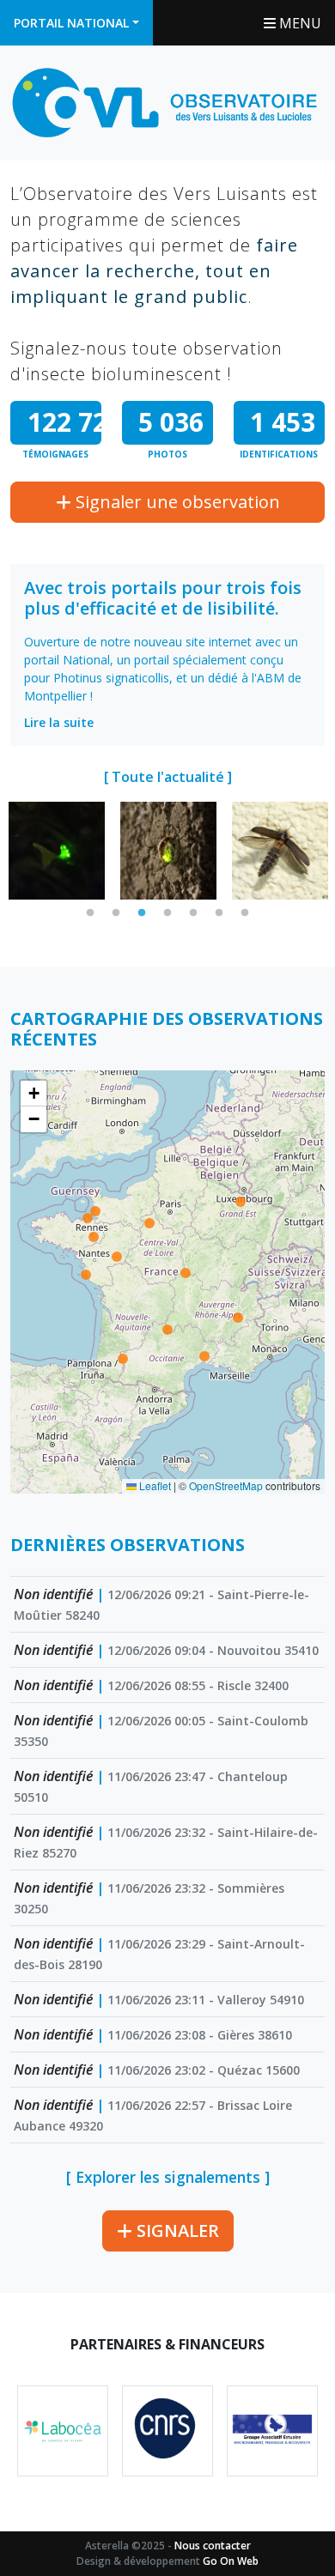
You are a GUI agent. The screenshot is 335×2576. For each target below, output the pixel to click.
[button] (33, 1094)
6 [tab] (219, 913)
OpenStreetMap (226, 1485)
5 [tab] (193, 913)
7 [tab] (245, 913)
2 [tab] (116, 913)
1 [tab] (90, 913)
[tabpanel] (57, 851)
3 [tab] (142, 913)
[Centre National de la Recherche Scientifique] (167, 2431)
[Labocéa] (63, 2431)
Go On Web (231, 2561)
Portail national (71, 23)
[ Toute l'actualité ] (168, 777)
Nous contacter (213, 2546)
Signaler (176, 2231)
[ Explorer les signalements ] (168, 2177)
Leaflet (154, 1485)
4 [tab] (167, 913)
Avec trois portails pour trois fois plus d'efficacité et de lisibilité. (163, 598)
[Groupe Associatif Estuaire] (272, 2431)
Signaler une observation (176, 502)
